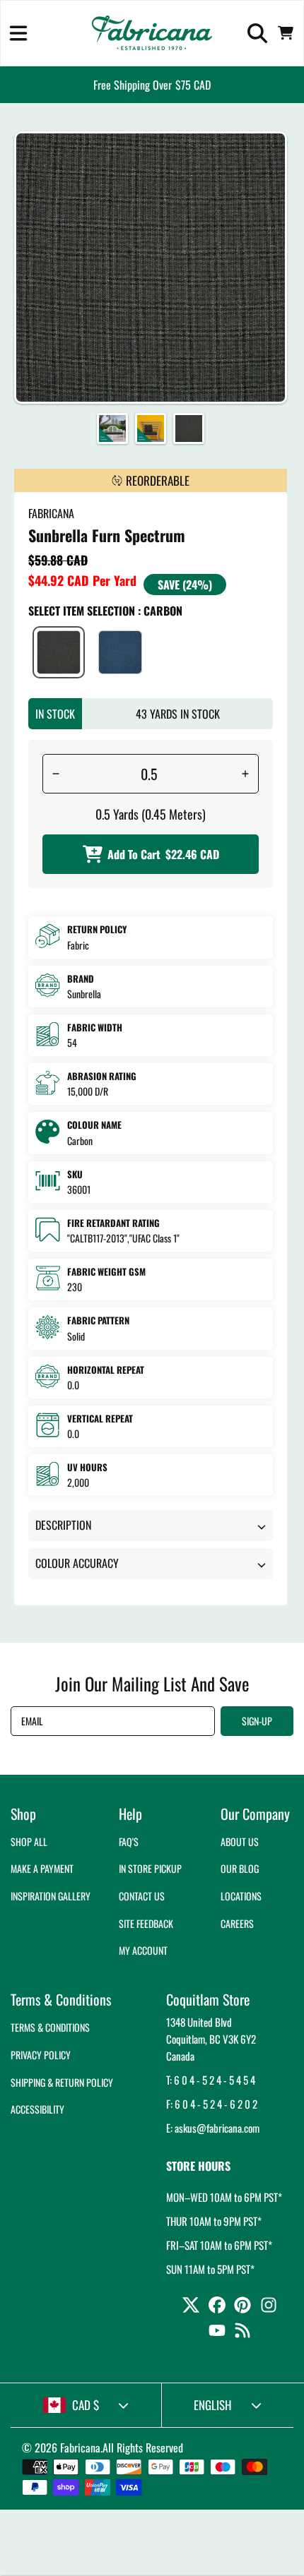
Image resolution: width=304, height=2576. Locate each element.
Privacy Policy (41, 2055)
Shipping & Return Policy (62, 2082)
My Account (143, 1950)
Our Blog (240, 1868)
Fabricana (80, 2448)
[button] (18, 33)
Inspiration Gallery (51, 1896)
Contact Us (142, 1896)
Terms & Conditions (50, 2027)
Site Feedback (146, 1923)
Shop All (29, 1841)
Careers (237, 1923)
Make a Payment (42, 1868)
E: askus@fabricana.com (213, 2128)
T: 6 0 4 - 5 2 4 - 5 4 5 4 (211, 2080)
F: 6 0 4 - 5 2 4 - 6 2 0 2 (212, 2104)
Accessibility (37, 2109)
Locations (241, 1896)
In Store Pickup (150, 1868)
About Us (240, 1841)
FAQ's (129, 1841)
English (213, 2405)
